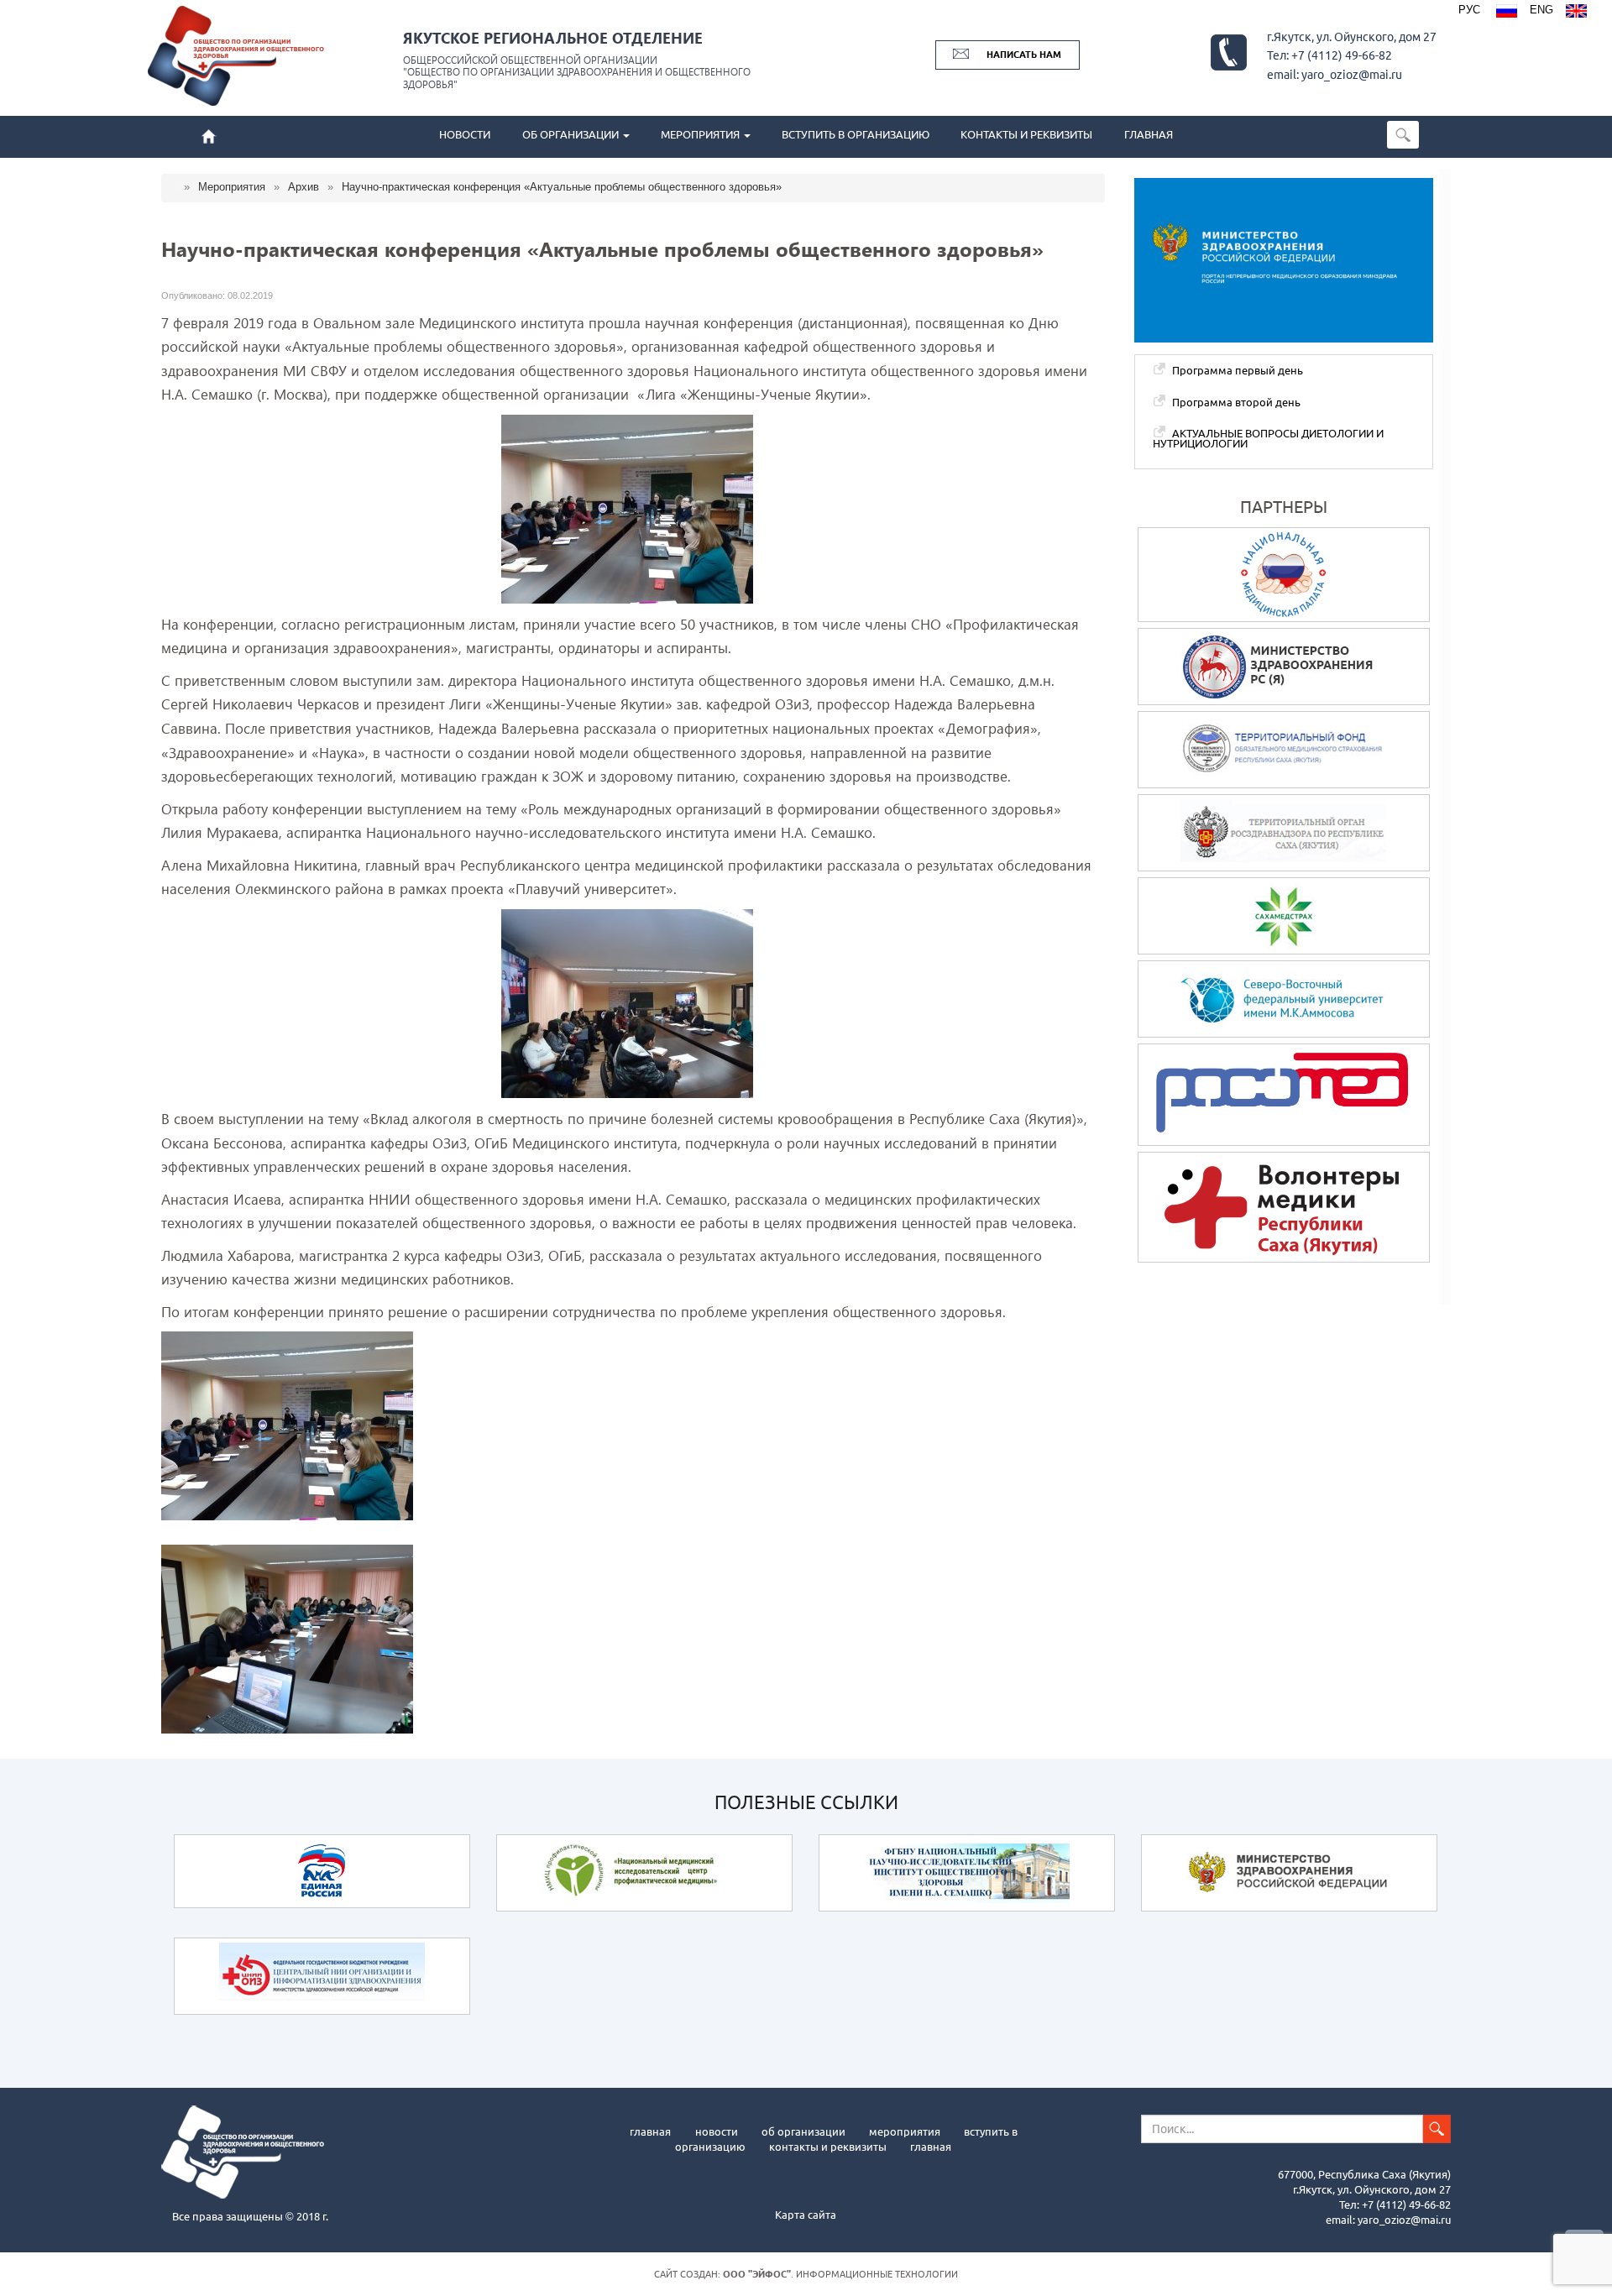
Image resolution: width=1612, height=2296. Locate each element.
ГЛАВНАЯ (1149, 135)
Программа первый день (1238, 370)
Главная (650, 2131)
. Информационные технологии (840, 2274)
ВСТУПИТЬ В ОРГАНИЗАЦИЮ (856, 135)
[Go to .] (179, 187)
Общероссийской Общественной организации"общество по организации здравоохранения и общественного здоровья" (577, 72)
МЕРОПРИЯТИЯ (701, 135)
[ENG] (1576, 13)
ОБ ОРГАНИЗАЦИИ (572, 135)
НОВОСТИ (465, 135)
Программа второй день (1236, 402)
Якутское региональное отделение (553, 37)
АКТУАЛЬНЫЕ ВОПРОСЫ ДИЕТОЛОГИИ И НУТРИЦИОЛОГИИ (1268, 439)
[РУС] (1507, 13)
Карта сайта (806, 2215)
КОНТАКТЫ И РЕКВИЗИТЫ (1026, 135)
